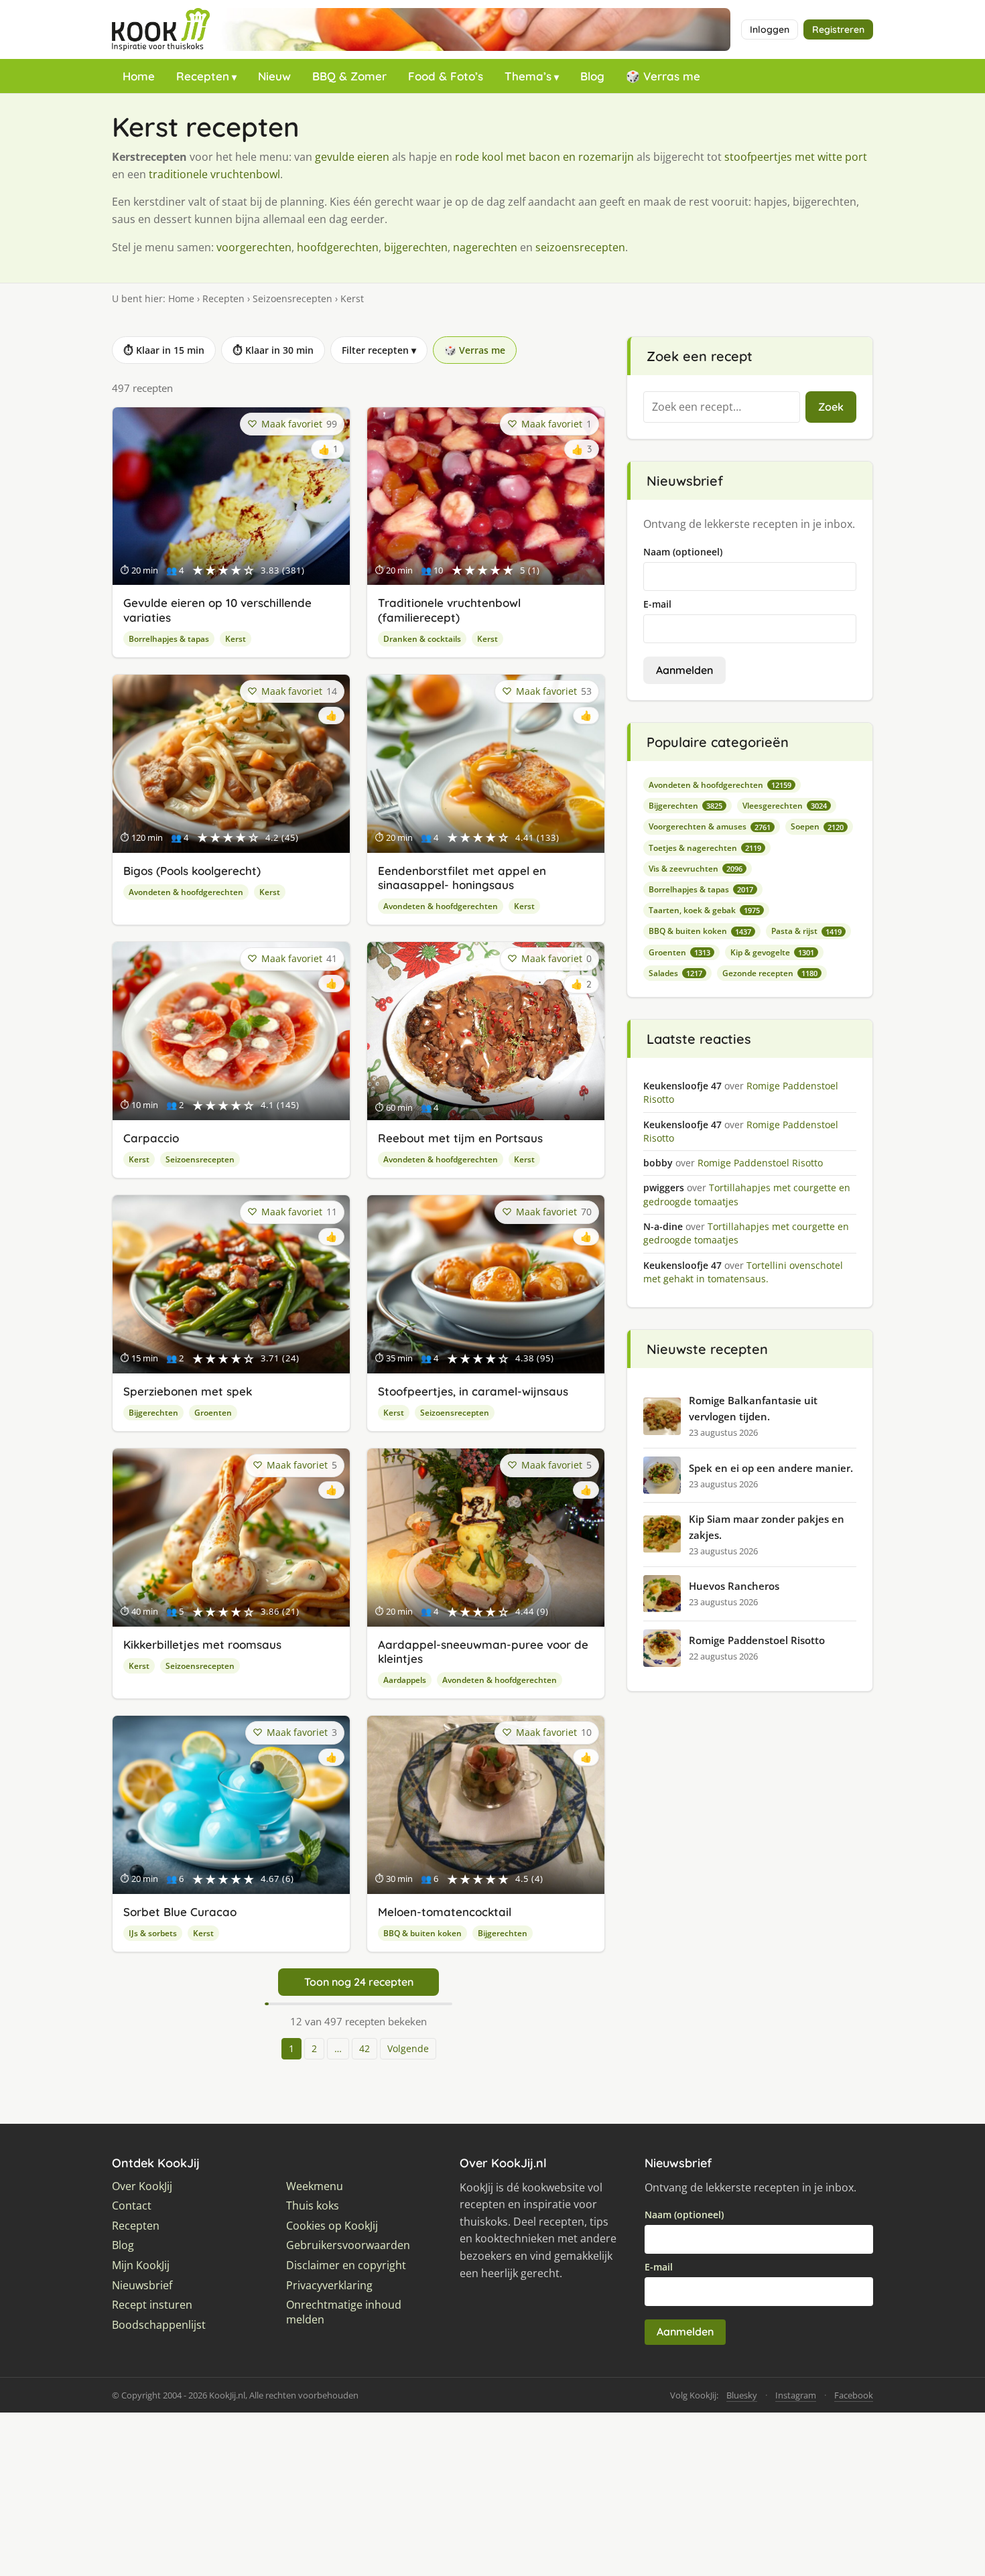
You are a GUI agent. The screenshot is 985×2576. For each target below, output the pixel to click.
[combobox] (722, 407)
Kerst (236, 639)
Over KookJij (142, 2186)
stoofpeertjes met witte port (796, 157)
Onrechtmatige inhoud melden (344, 2312)
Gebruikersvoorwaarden (348, 2245)
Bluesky (742, 2395)
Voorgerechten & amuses (710, 826)
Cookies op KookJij (332, 2226)
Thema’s (528, 76)
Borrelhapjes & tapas (169, 639)
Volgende (408, 2048)
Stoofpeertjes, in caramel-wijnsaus (473, 1391)
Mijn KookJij (141, 2265)
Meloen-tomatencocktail (445, 1912)
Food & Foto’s (446, 76)
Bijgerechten (153, 1413)
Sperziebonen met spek (188, 1391)
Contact (132, 2206)
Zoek (831, 407)
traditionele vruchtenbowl (214, 174)
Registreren (838, 29)
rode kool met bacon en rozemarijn (544, 157)
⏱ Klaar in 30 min (273, 350)
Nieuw (274, 76)
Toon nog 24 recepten (359, 1982)
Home (139, 76)
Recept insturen (152, 2305)
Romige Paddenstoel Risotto (757, 1640)
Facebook (854, 2395)
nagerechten (485, 247)
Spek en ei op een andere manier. (771, 1468)
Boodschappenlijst (159, 2325)
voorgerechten (254, 247)
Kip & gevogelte (772, 952)
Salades (675, 973)
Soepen (817, 826)
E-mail (657, 604)
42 (365, 2048)
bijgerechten (416, 247)
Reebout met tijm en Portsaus (460, 1138)
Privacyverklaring (329, 2286)
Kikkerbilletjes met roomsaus (202, 1644)
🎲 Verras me (663, 76)
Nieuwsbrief (142, 2286)
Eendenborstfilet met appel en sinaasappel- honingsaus (462, 878)
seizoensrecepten (580, 247)
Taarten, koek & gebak (704, 910)
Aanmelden (684, 670)
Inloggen (770, 29)
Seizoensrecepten (292, 298)
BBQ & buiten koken (422, 1933)
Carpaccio (151, 1138)
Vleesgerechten (785, 806)
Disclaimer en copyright (346, 2265)
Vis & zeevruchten (696, 869)
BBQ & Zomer (349, 76)
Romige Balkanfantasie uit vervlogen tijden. (753, 1408)
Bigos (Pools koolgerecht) (192, 871)
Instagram (796, 2395)
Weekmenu (315, 2186)
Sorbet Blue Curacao (180, 1912)
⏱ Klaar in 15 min (164, 350)
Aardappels (405, 1680)
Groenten (213, 1413)
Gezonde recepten (770, 973)
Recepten (203, 76)
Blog (592, 76)
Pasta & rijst (806, 931)
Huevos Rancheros (734, 1586)
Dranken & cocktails (422, 639)
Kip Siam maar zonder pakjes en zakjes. (767, 1527)
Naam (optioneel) (683, 552)
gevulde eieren (352, 157)
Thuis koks (313, 2206)
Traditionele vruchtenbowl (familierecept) (449, 610)
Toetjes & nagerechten (705, 848)
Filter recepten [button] (379, 350)
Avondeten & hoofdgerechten (186, 892)
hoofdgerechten (338, 247)
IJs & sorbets (153, 1933)
